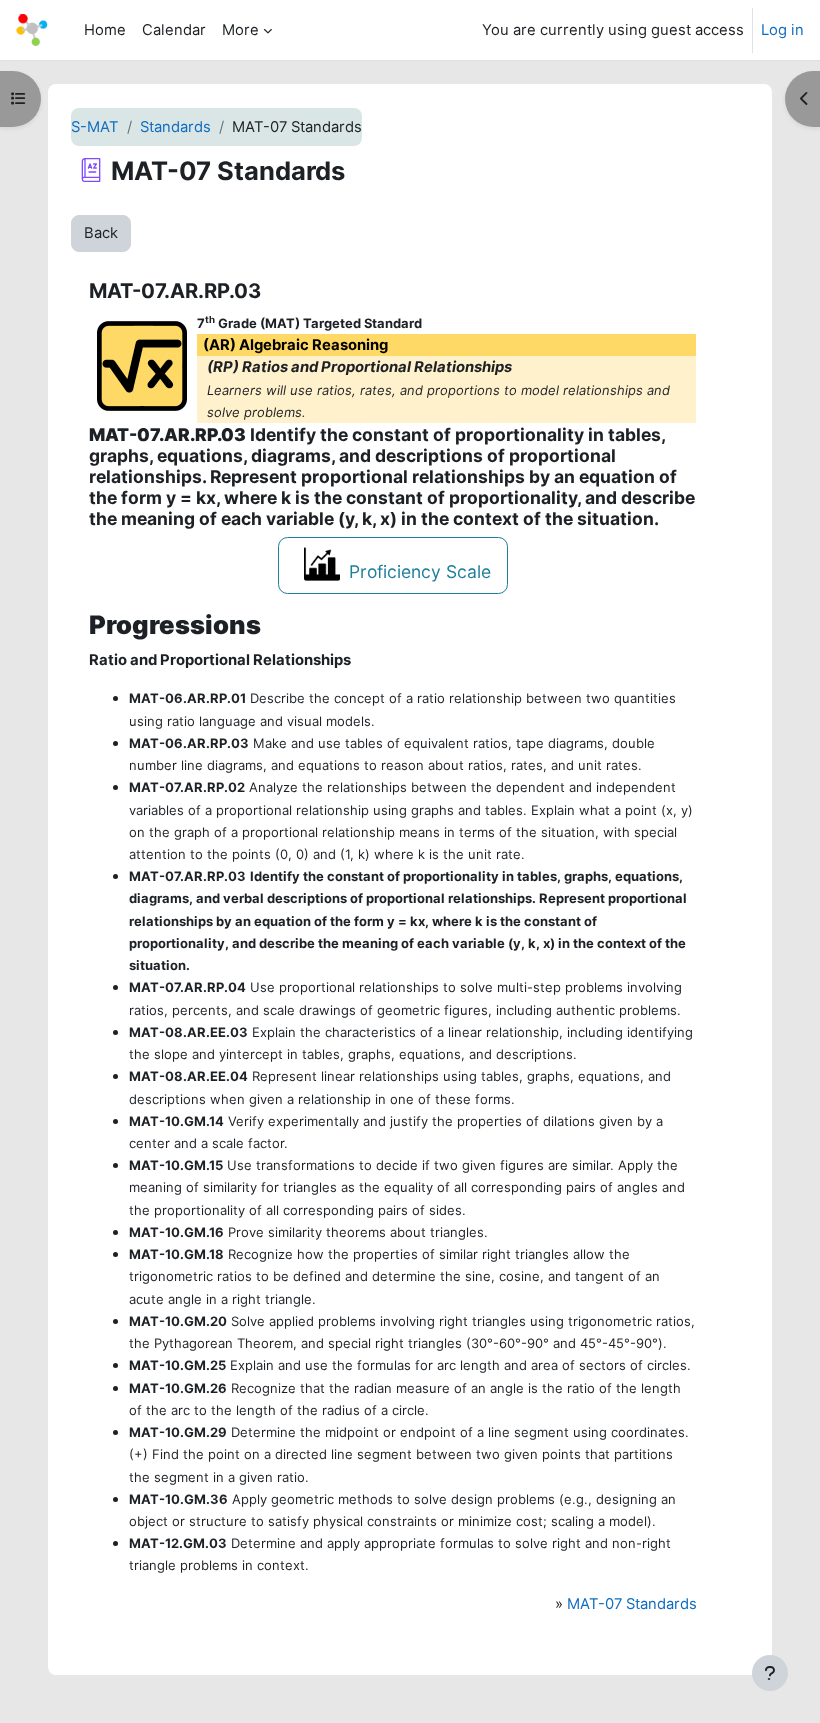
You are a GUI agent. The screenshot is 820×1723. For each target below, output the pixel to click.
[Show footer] (770, 1673)
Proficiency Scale (420, 571)
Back (101, 233)
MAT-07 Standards (632, 1604)
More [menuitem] (240, 30)
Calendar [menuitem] (174, 30)
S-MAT (95, 127)
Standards (175, 127)
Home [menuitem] (105, 30)
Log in (782, 30)
